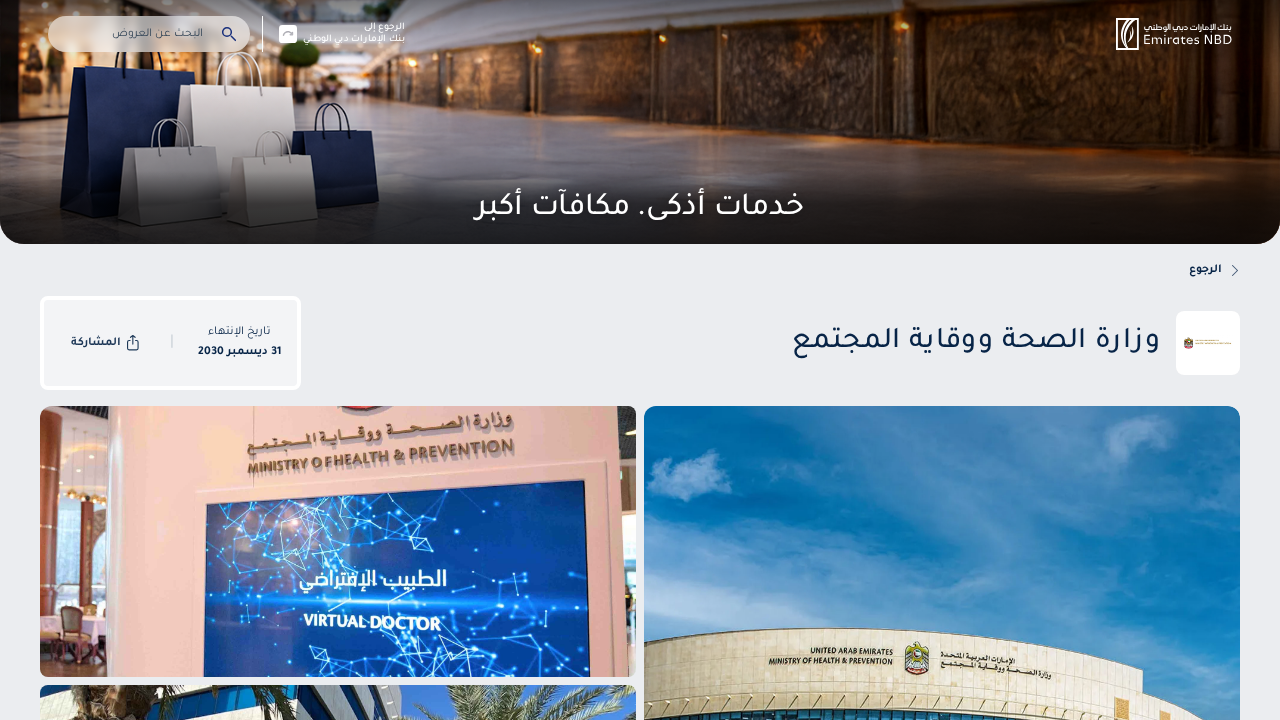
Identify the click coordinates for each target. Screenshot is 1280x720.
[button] (1174, 34)
